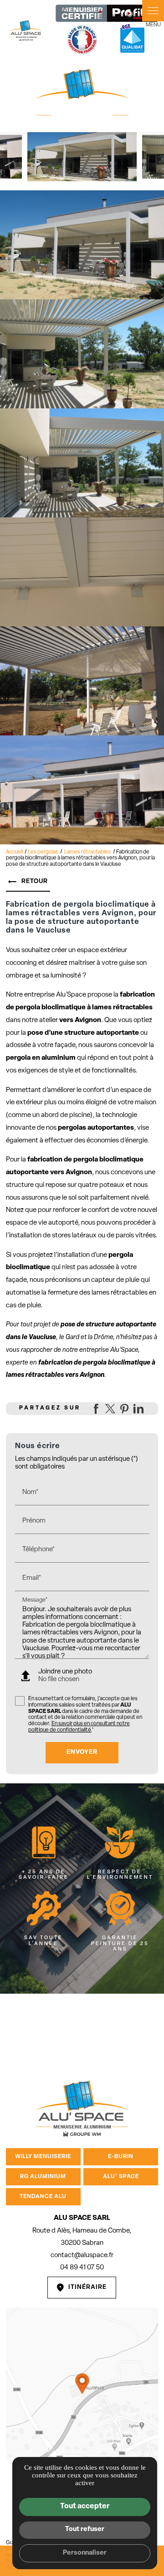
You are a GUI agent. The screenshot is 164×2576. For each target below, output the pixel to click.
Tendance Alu (43, 2197)
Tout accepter (85, 2507)
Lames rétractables (88, 852)
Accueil (14, 852)
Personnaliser (85, 2553)
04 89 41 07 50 (82, 2268)
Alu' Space (121, 2177)
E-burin (121, 2157)
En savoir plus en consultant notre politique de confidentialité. (79, 1727)
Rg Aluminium (43, 2177)
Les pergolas (43, 852)
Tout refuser (85, 2529)
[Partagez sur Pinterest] (124, 1409)
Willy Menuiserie (43, 2157)
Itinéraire (87, 2287)
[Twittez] (110, 1409)
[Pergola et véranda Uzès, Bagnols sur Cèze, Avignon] (26, 30)
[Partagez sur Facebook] (96, 1409)
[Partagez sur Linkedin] (138, 1409)
